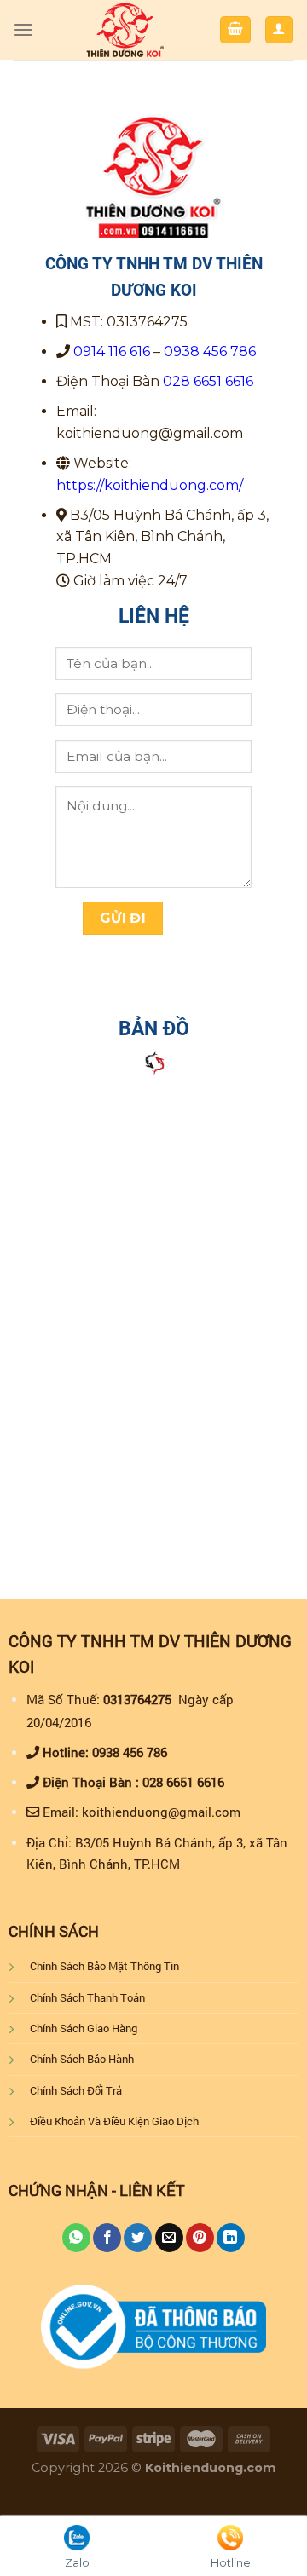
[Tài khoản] (279, 30)
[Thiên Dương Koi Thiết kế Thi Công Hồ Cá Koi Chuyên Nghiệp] (126, 30)
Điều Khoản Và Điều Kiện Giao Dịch (114, 2121)
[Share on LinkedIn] (231, 2238)
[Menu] (23, 29)
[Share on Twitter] (138, 2238)
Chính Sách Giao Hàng (84, 2028)
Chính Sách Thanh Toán (87, 1997)
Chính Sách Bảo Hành (82, 2059)
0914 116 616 (112, 352)
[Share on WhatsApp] (76, 2238)
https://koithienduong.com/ (150, 485)
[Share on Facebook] (107, 2238)
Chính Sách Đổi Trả (76, 2090)
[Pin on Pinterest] (200, 2238)
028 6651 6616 (208, 381)
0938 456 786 (210, 352)
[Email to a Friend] (169, 2238)
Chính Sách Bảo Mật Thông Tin (104, 1966)
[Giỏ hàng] (235, 30)
